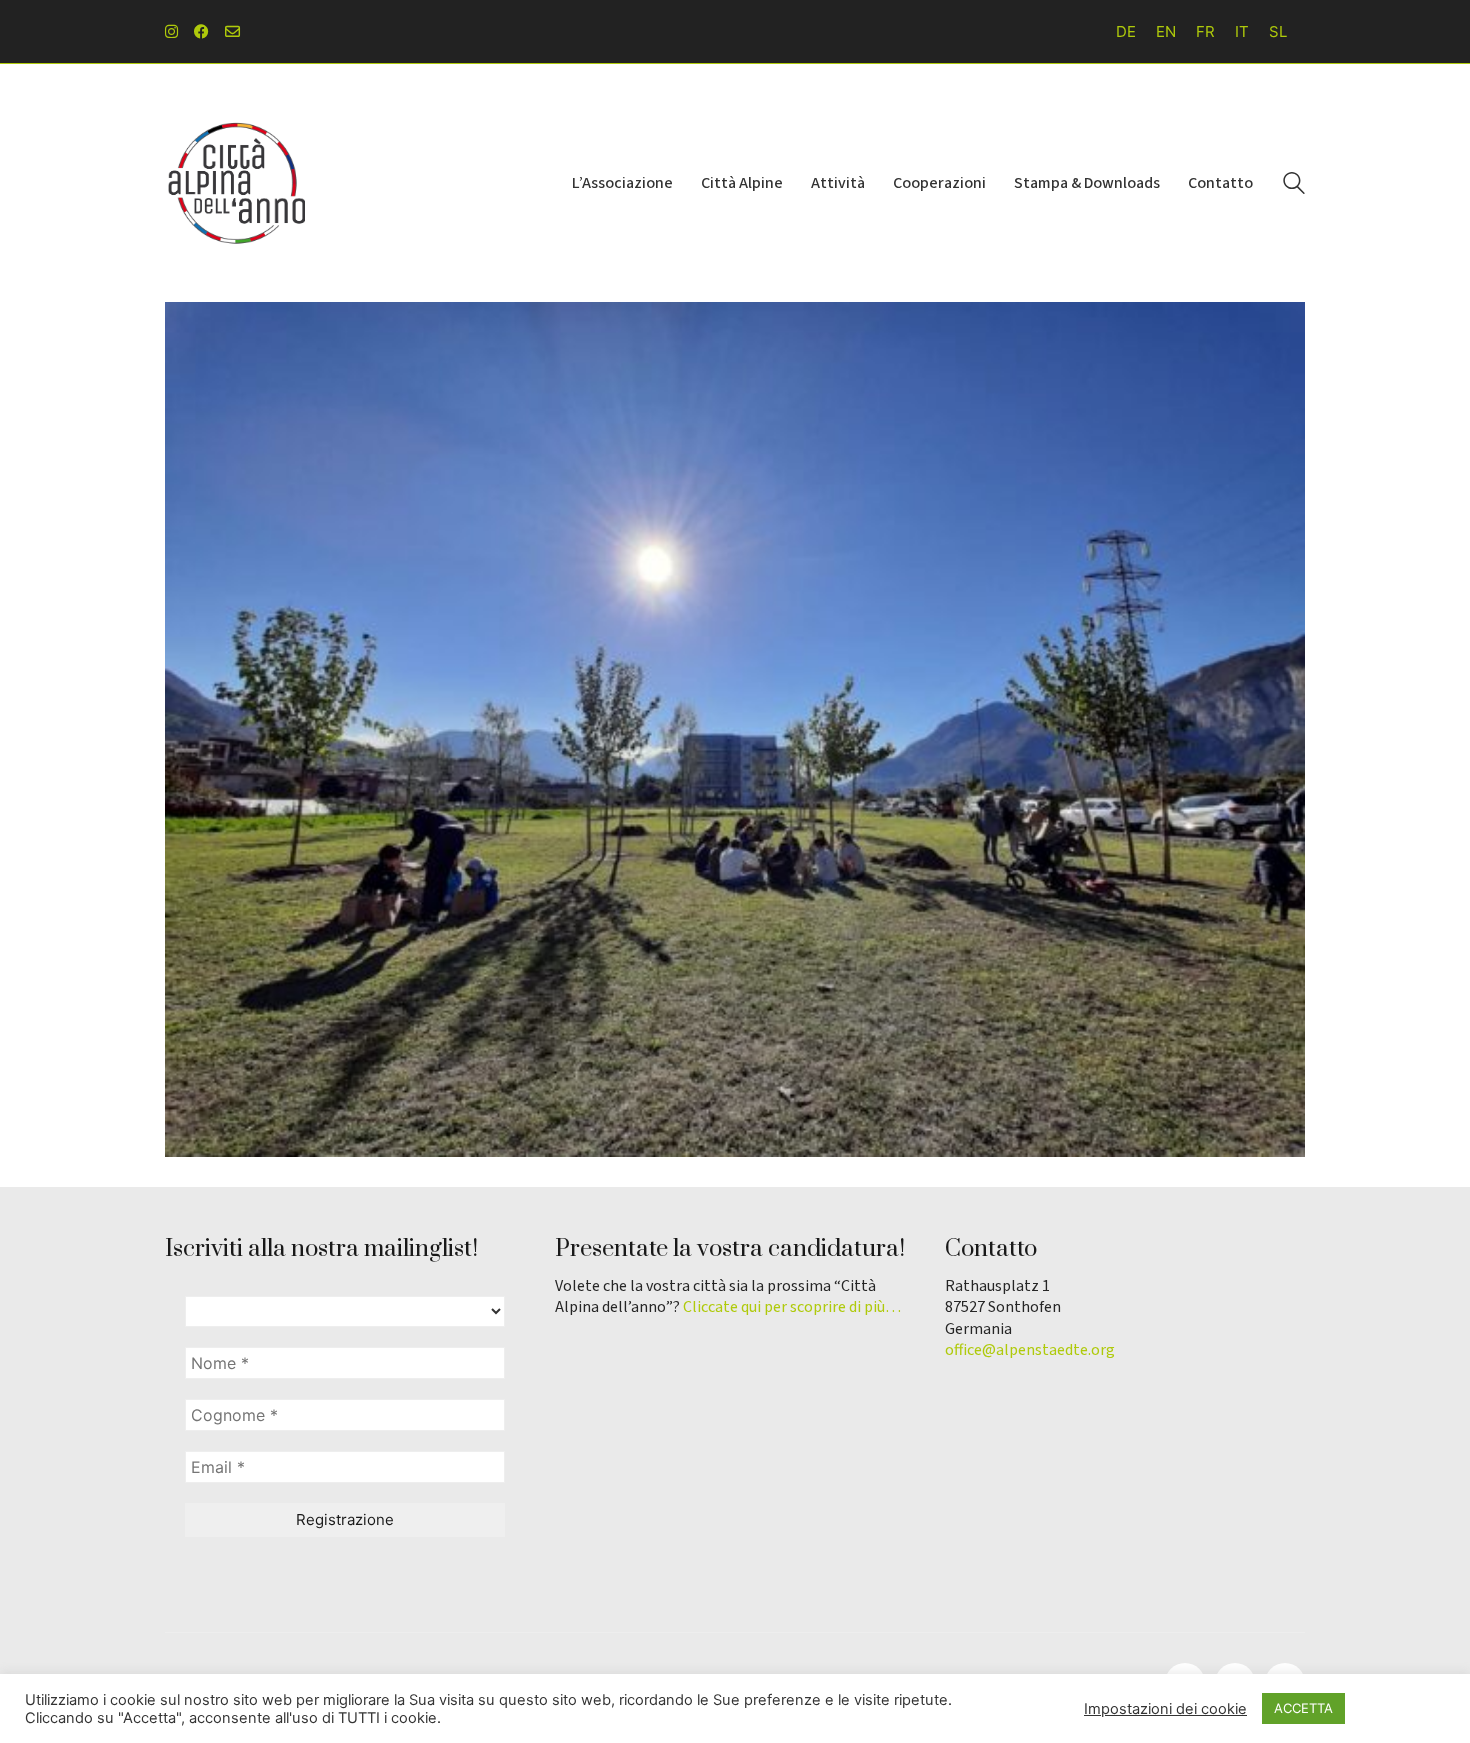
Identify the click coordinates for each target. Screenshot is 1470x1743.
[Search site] (1294, 185)
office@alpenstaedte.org (1030, 1350)
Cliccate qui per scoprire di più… (792, 1307)
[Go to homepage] (235, 183)
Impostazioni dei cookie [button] (1165, 1709)
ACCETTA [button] (1303, 1708)
